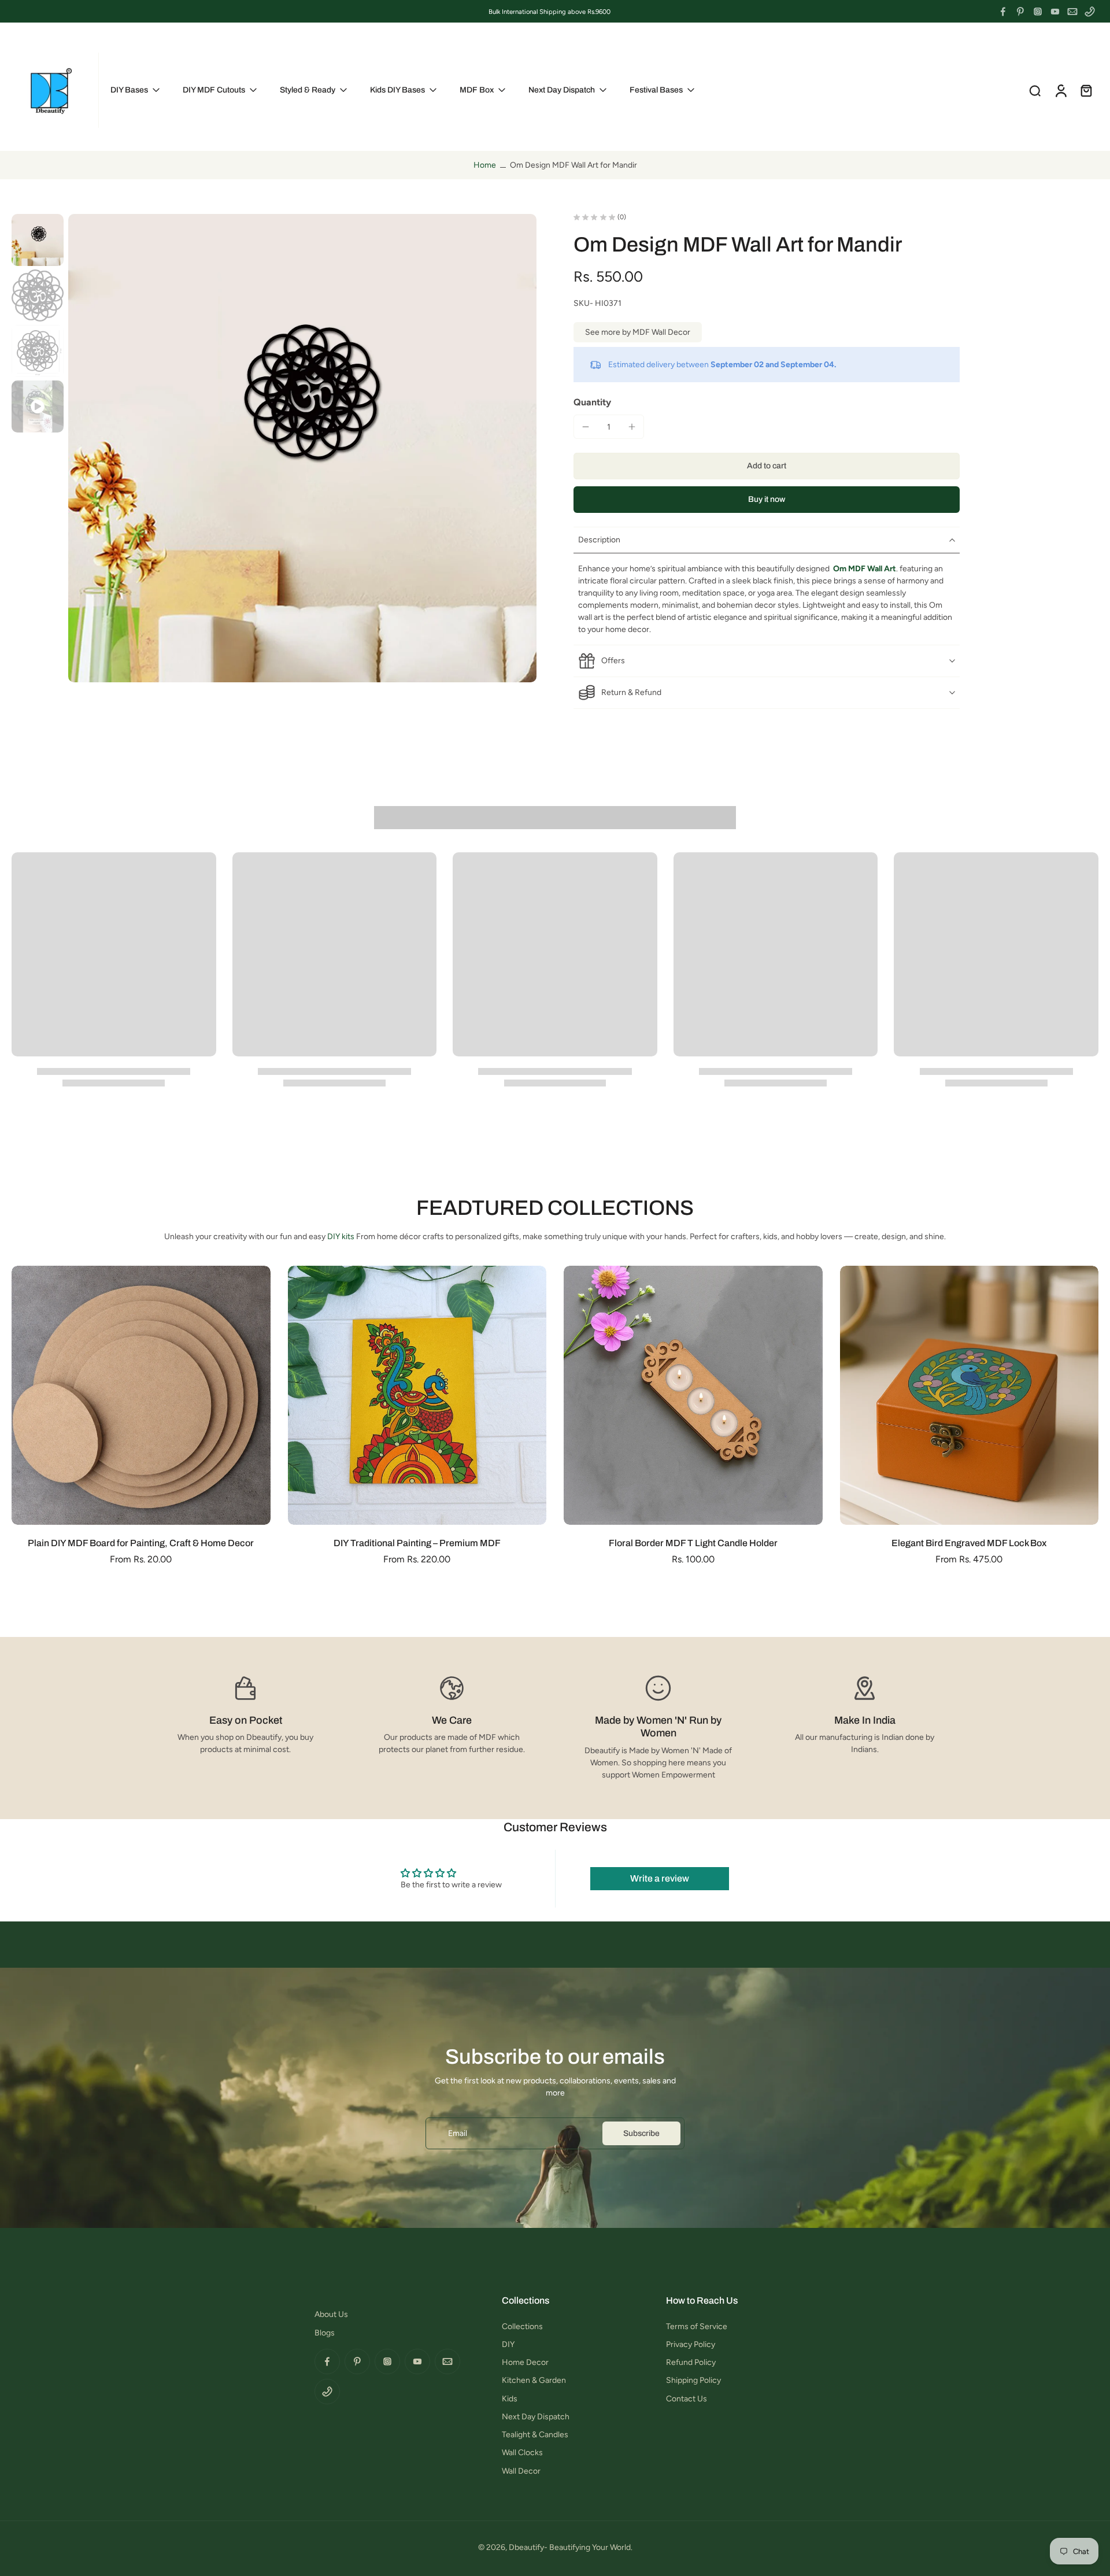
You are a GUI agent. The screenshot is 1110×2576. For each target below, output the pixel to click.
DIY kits (341, 1237)
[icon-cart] (1086, 90)
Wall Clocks (522, 2453)
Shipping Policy (693, 2380)
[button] (767, 466)
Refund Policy (691, 2362)
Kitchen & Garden (534, 2380)
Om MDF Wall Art (865, 569)
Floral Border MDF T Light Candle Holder (693, 1543)
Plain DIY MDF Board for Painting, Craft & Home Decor (141, 1543)
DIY (508, 2344)
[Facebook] (1003, 12)
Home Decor (525, 2362)
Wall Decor (521, 2471)
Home (485, 165)
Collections (522, 2326)
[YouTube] (1055, 12)
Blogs (325, 2333)
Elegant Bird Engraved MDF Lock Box (969, 1543)
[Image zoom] (302, 448)
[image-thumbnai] (38, 240)
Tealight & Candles (535, 2435)
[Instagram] (1038, 12)
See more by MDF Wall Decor (638, 332)
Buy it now (767, 499)
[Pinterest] (1020, 12)
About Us (331, 2314)
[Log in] (1060, 90)
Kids (510, 2399)
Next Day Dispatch (536, 2417)
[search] (1035, 90)
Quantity (592, 402)
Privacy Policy (691, 2344)
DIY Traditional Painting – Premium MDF (417, 1543)
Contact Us (687, 2399)
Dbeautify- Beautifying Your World (570, 2547)
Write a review (660, 1878)
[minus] (586, 427)
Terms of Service (697, 2326)
